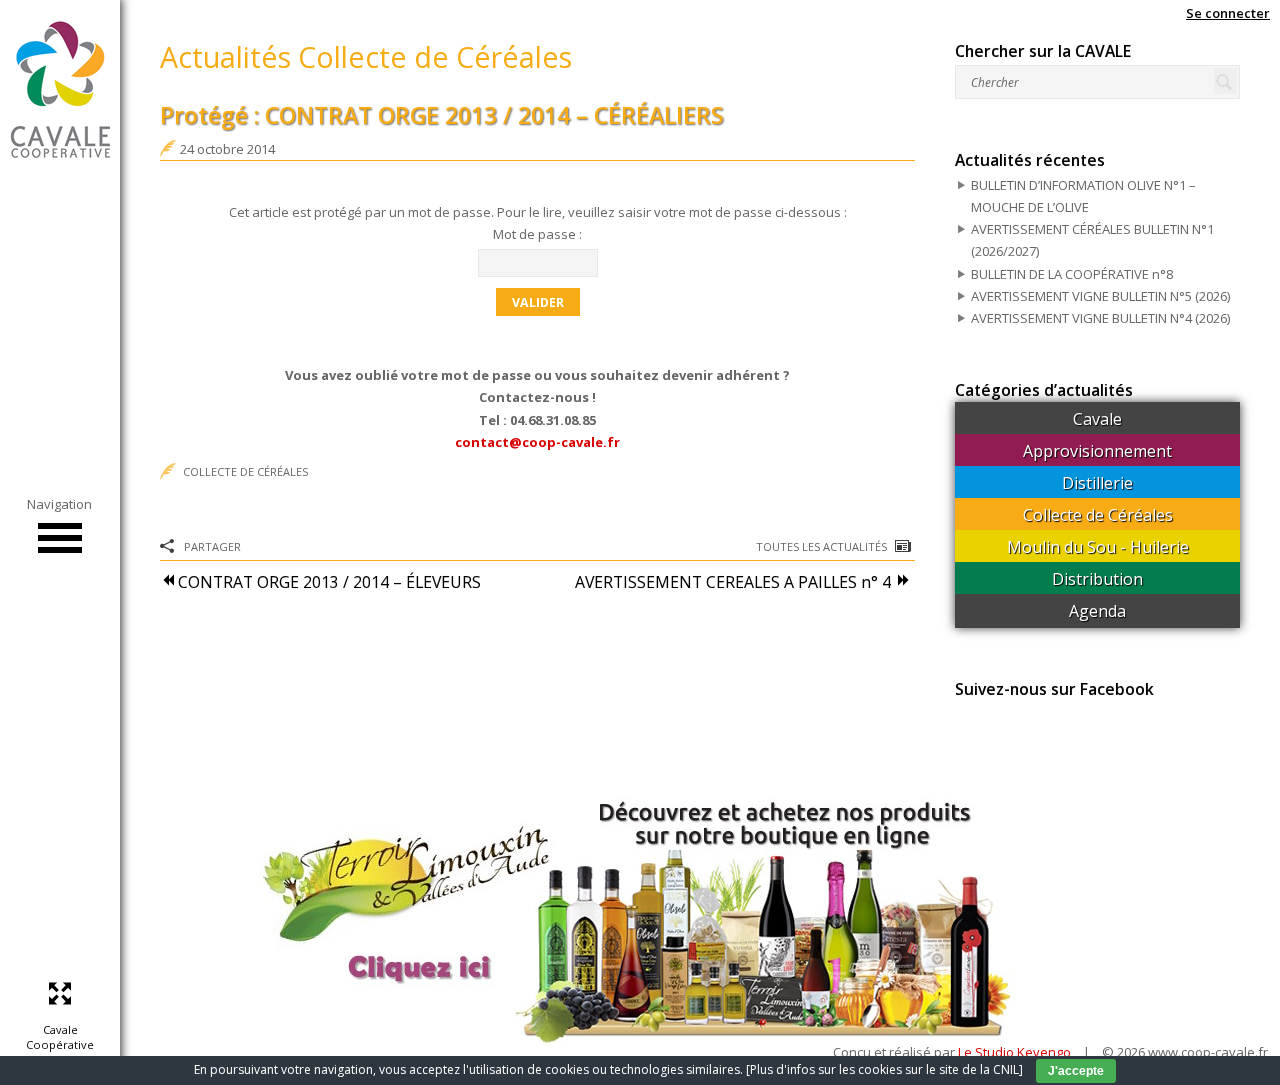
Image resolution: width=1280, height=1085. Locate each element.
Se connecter (1228, 13)
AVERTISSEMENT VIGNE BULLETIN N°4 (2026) (1100, 318)
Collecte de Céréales (245, 471)
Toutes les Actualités (821, 546)
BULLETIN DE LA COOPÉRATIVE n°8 (1072, 274)
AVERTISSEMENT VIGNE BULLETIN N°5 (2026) (1100, 296)
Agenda (1097, 611)
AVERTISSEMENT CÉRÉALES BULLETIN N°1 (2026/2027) (1092, 240)
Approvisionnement (1097, 451)
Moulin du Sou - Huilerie (1098, 547)
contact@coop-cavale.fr (537, 442)
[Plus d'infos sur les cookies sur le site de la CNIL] (884, 1069)
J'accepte (1076, 1071)
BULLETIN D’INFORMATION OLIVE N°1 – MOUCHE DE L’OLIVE (1083, 196)
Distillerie (1097, 483)
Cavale (1097, 419)
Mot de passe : (537, 234)
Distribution (1097, 579)
